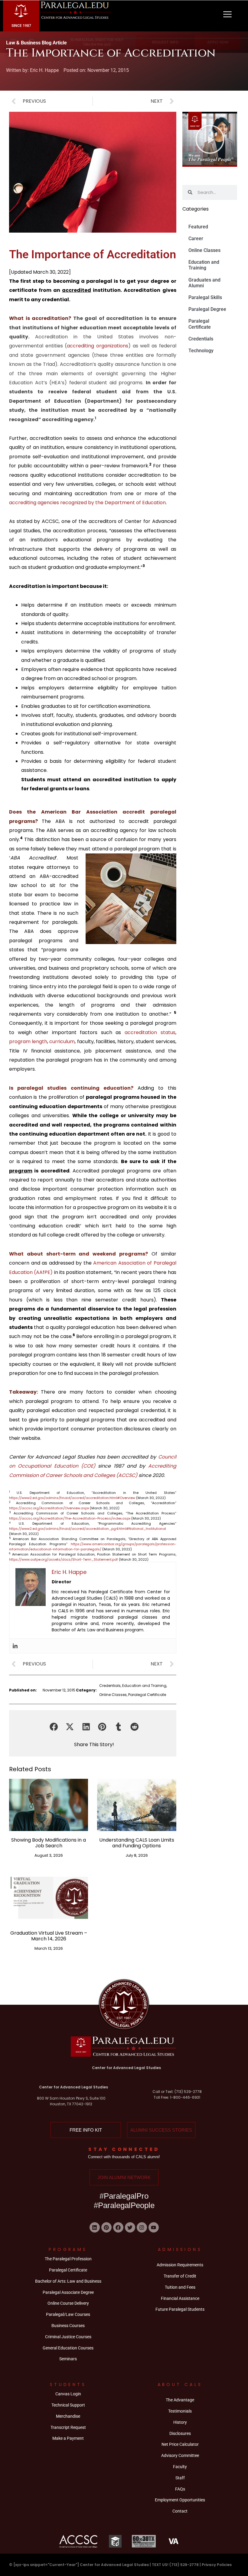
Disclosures (180, 2433)
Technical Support (68, 2405)
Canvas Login (68, 2394)
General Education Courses (68, 2348)
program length (28, 1041)
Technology (201, 351)
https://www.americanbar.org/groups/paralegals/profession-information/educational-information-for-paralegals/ (93, 1547)
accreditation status (150, 1032)
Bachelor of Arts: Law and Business (68, 2281)
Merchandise (68, 2416)
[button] (54, 1727)
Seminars (68, 2359)
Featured (198, 227)
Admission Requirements (180, 2265)
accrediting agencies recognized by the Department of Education (87, 503)
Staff (180, 2478)
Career (196, 239)
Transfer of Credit (180, 2276)
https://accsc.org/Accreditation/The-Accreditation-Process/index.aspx (70, 1518)
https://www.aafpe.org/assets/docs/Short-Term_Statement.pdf (64, 1559)
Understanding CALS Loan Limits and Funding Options (137, 1843)
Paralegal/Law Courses (68, 2314)
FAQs (180, 2489)
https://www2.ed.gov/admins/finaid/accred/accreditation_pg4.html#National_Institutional (88, 1529)
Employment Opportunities (180, 2500)
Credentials (110, 1686)
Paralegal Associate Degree (68, 2292)
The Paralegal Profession (68, 2259)
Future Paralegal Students (180, 2309)
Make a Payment (68, 2438)
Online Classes (113, 1695)
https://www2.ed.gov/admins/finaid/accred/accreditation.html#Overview (72, 1498)
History (180, 2422)
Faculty (180, 2467)
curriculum (62, 1041)
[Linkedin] (15, 1646)
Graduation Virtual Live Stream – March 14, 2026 (49, 1936)
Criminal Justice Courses (68, 2337)
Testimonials (180, 2411)
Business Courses (68, 2326)
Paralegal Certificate (147, 1695)
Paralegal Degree (207, 309)
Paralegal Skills (205, 297)
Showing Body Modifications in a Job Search (49, 1843)
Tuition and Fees (180, 2287)
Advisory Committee (180, 2455)
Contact (180, 2511)
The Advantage (180, 2400)
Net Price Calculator (180, 2444)
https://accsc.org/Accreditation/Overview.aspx (49, 1508)
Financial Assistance (180, 2298)
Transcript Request (68, 2427)
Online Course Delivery (68, 2303)
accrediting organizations (98, 346)
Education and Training (144, 1686)
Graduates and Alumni (204, 283)
